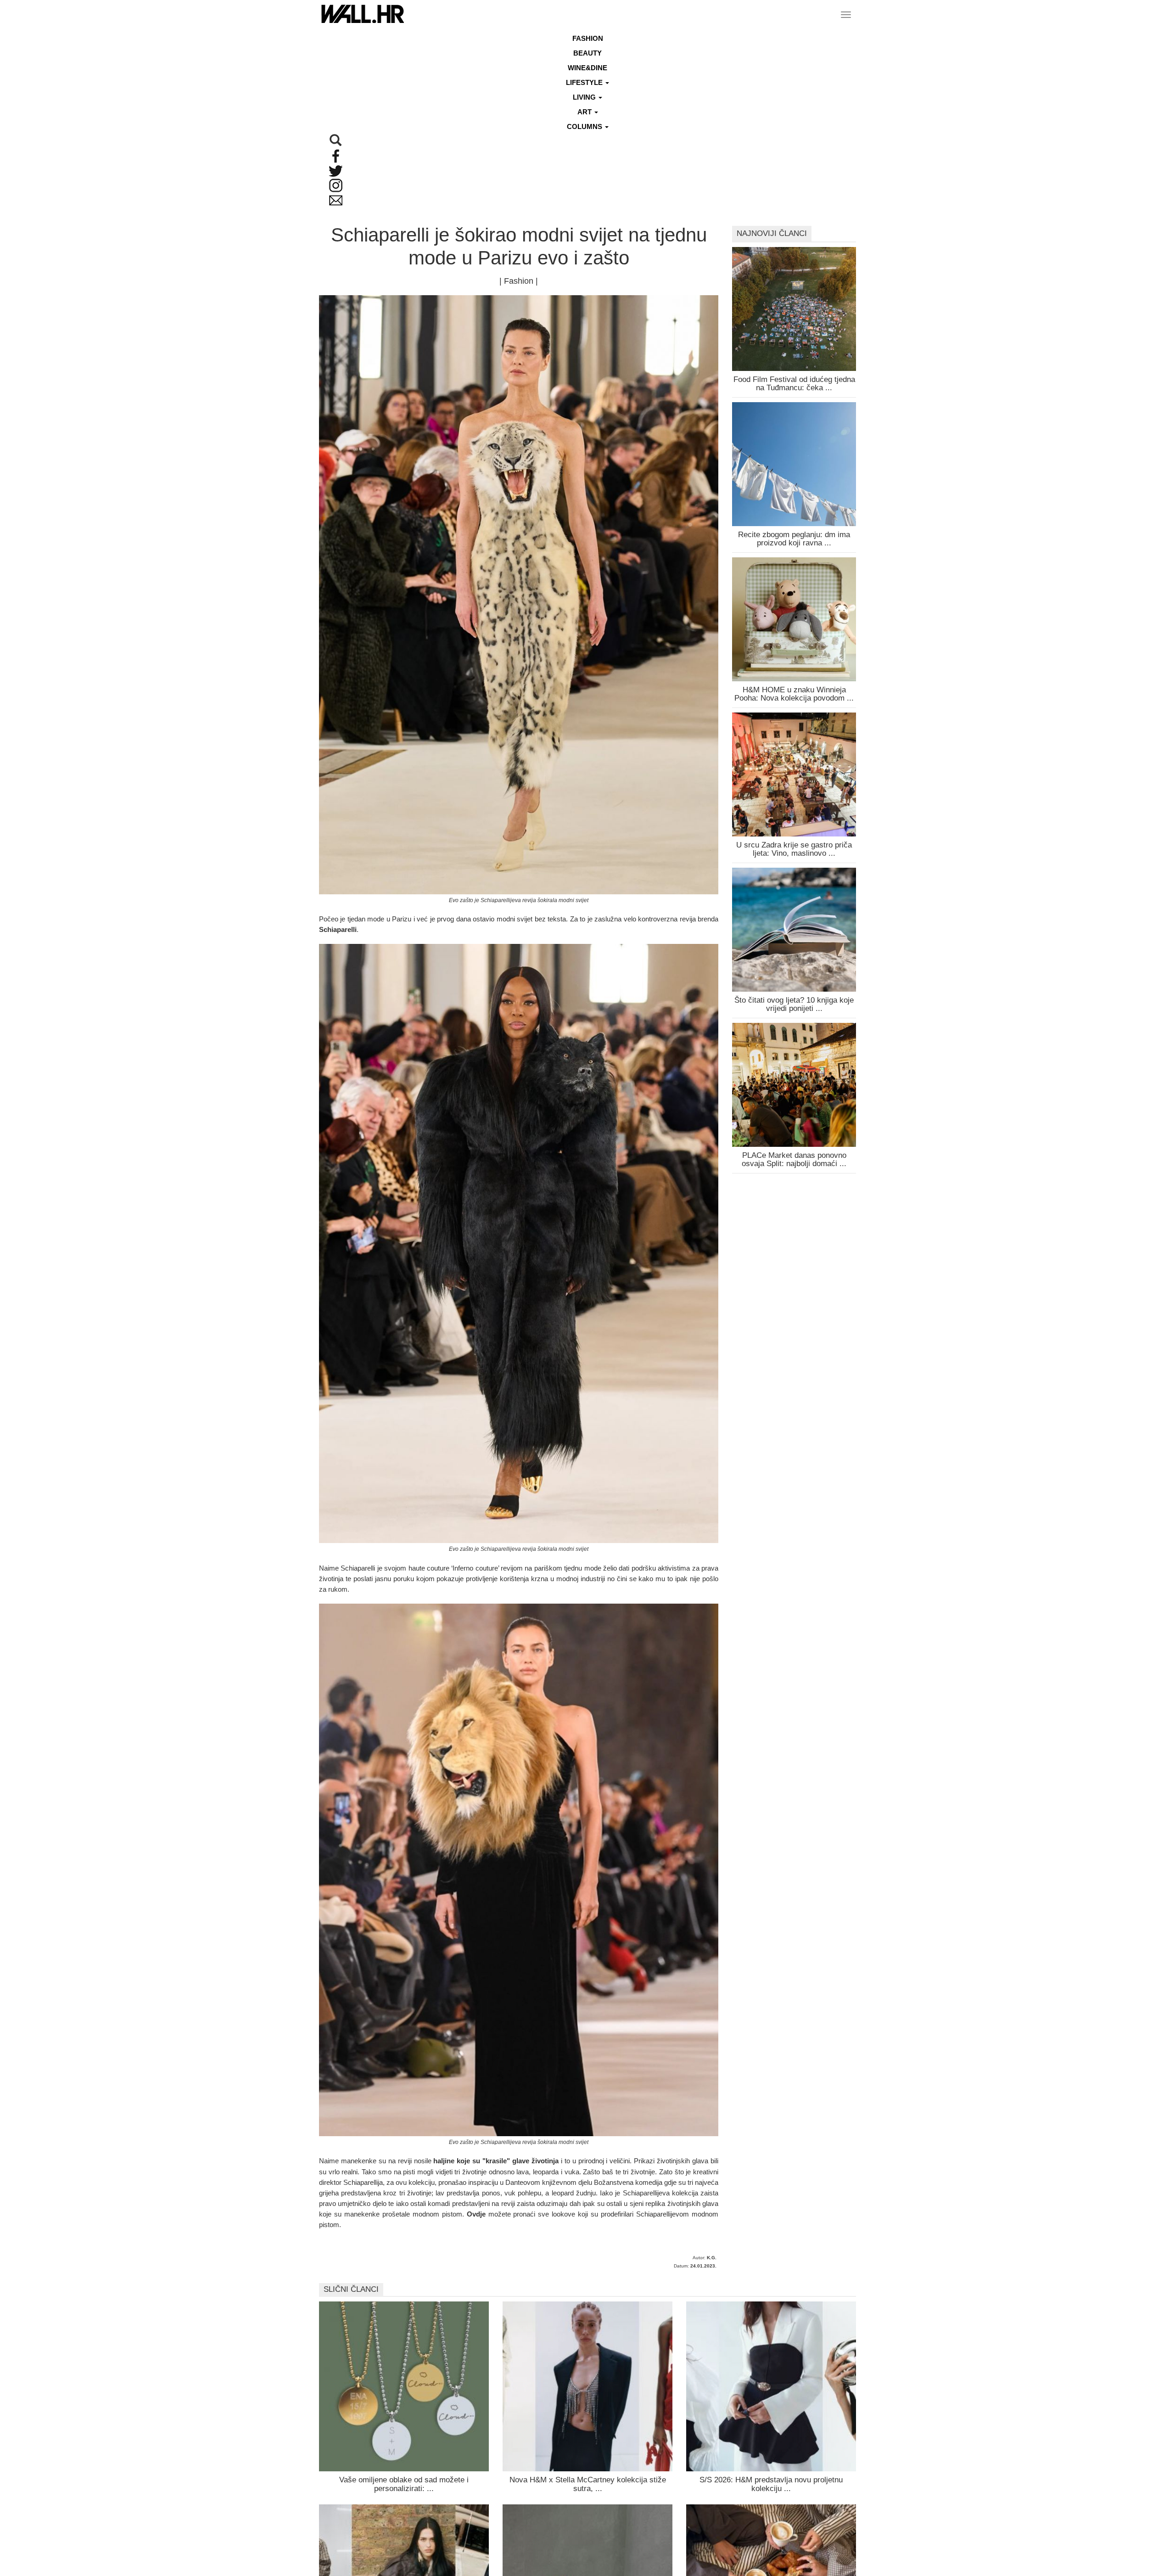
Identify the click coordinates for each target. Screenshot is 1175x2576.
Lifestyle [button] (585, 82)
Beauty (587, 53)
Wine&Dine (587, 68)
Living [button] (585, 97)
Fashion (588, 38)
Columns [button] (585, 126)
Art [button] (585, 112)
